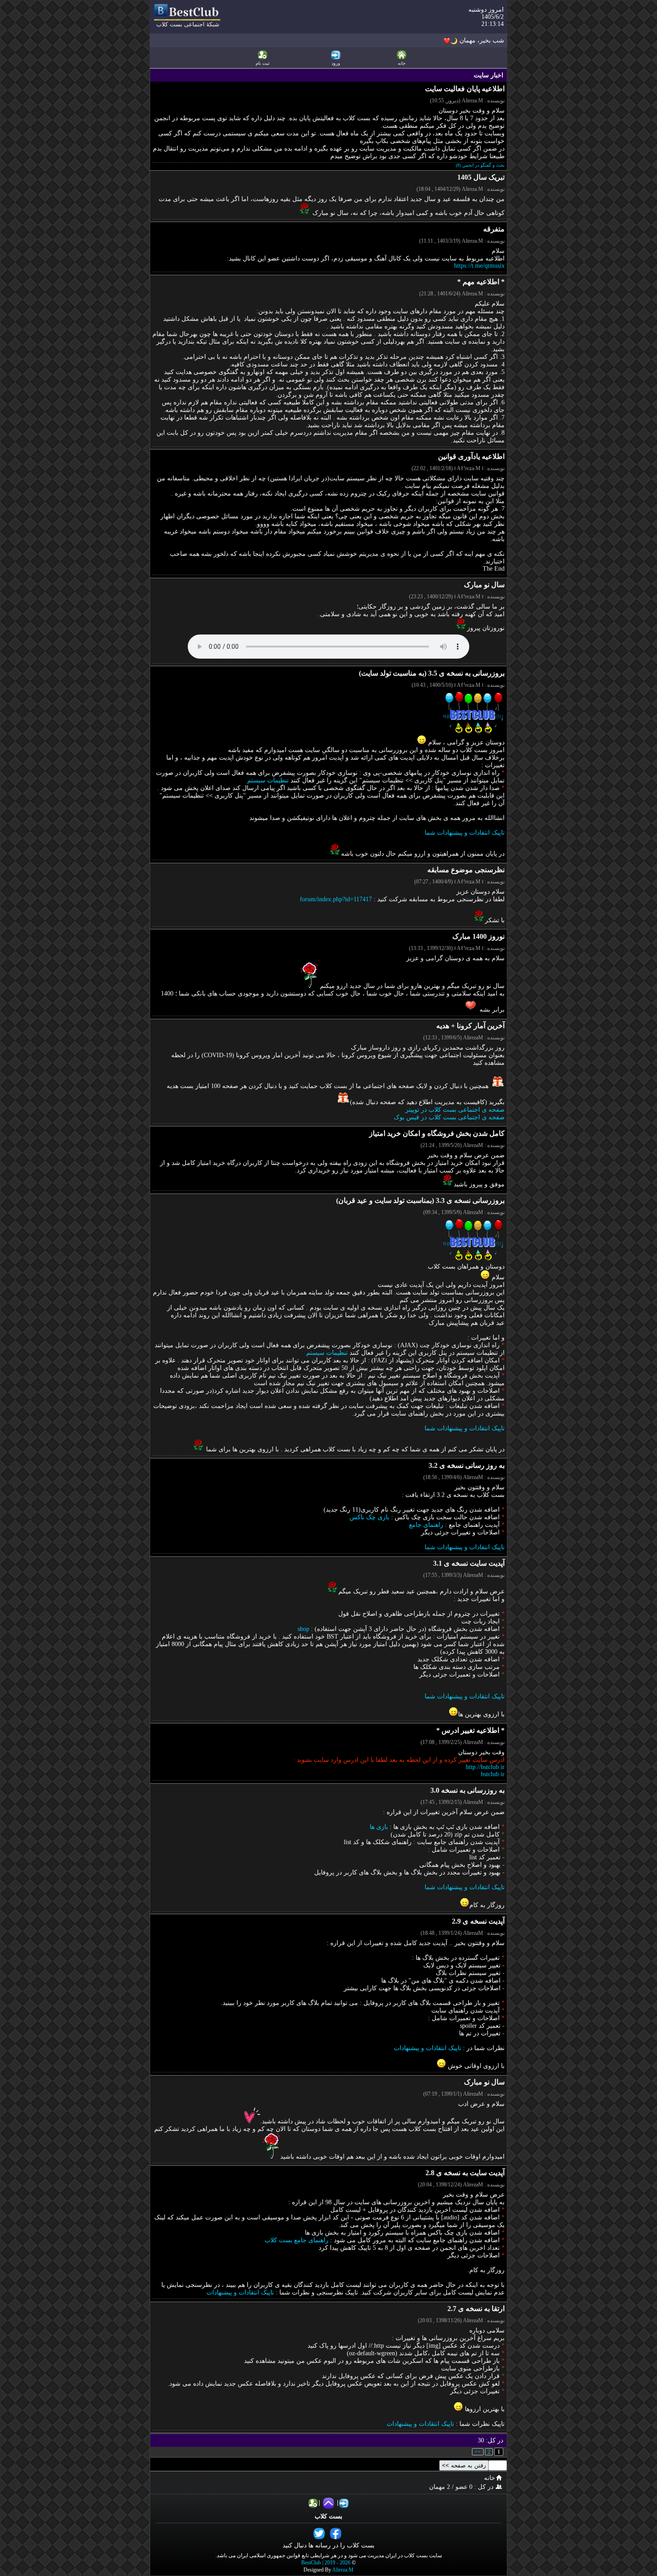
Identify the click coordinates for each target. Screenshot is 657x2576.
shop (303, 1629)
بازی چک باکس (369, 1517)
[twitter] (320, 2533)
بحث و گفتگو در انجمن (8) (480, 165)
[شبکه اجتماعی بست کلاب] (187, 26)
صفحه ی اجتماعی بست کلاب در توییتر (455, 1110)
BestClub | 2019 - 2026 (326, 2563)
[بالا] (328, 2503)
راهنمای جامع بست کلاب (297, 2240)
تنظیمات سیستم (268, 780)
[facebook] (337, 2533)
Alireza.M (343, 2570)
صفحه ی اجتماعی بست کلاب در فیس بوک (449, 1117)
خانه (490, 2478)
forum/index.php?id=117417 (336, 899)
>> (478, 2452)
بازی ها (379, 1827)
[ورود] (344, 2503)
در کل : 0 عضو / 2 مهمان (462, 2487)
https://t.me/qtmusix (479, 266)
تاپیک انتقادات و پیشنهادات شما (465, 833)
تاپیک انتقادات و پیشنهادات (427, 2048)
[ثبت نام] (313, 2503)
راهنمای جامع (426, 1525)
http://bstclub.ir (485, 1767)
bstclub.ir (493, 1774)
